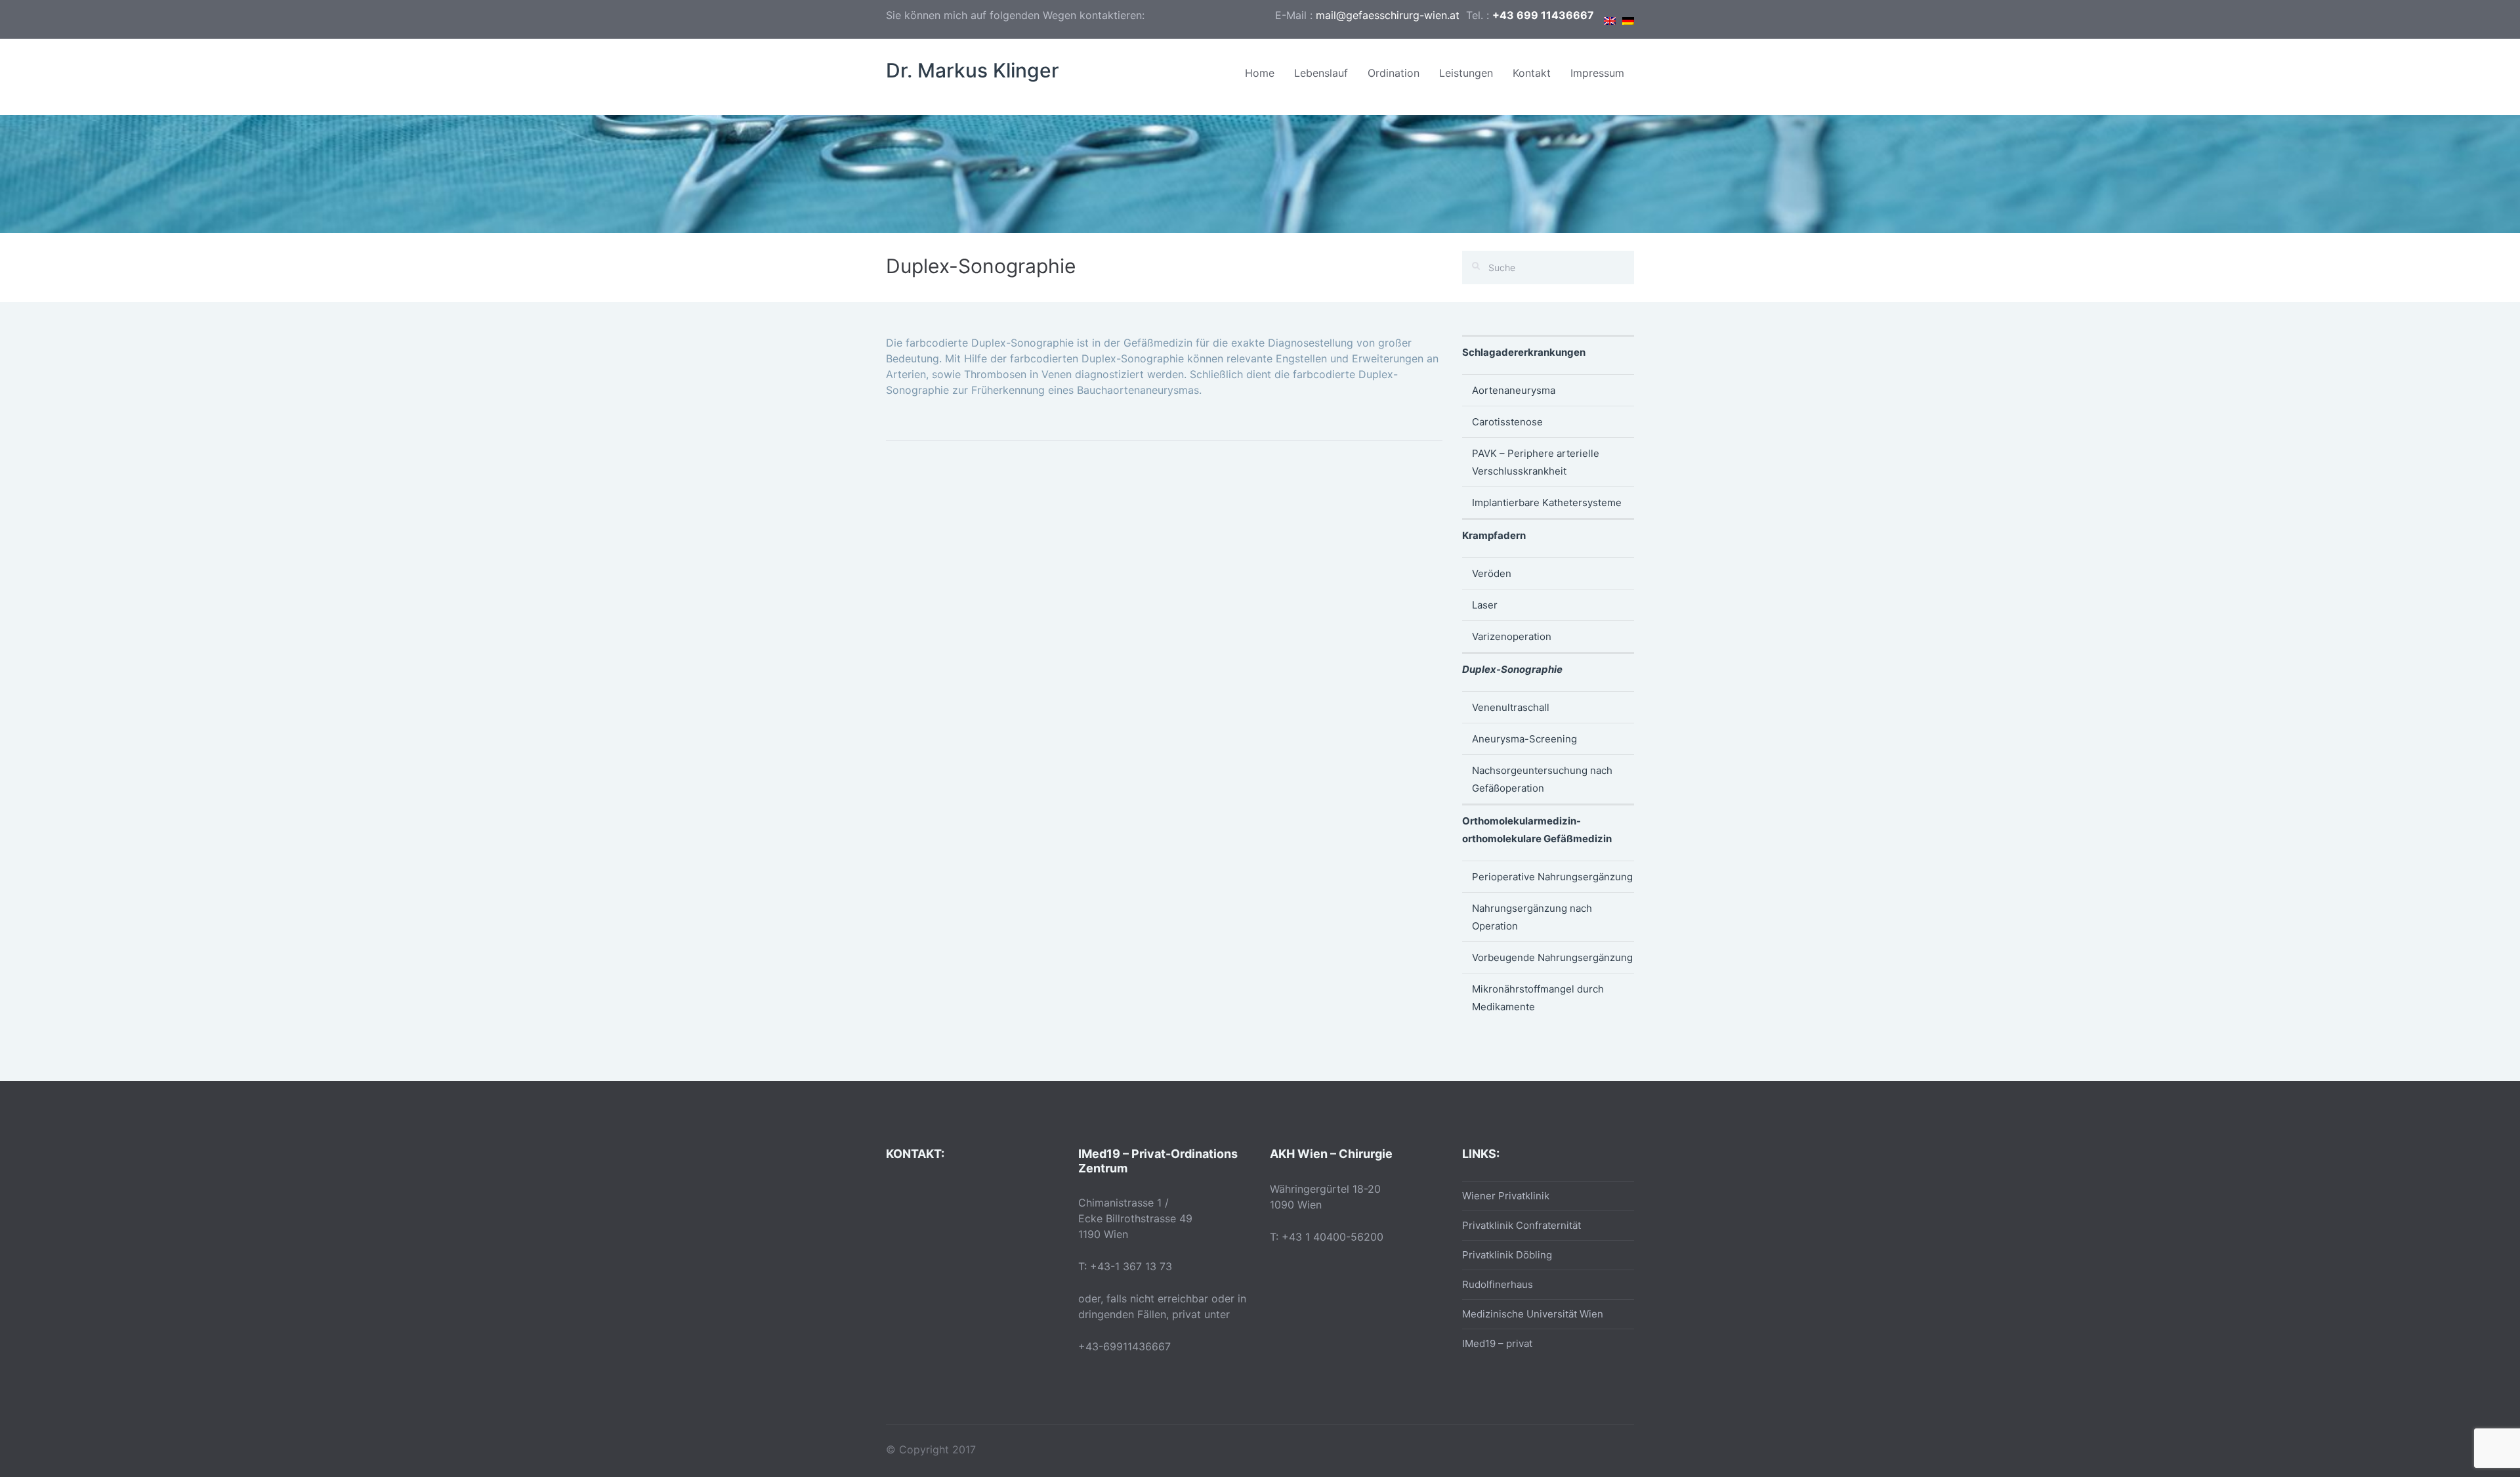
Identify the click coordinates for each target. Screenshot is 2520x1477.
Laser (1485, 605)
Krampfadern (1494, 535)
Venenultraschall (1511, 707)
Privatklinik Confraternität (1522, 1225)
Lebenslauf (1321, 73)
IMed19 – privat (1497, 1343)
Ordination (1394, 73)
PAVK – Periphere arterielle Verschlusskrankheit (1536, 462)
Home (1260, 73)
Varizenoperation (1512, 636)
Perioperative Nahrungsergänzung (1552, 877)
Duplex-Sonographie (1512, 669)
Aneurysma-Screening (1524, 739)
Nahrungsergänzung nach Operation (1532, 917)
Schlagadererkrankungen (1524, 352)
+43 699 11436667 (1543, 15)
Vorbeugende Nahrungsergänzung (1552, 957)
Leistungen (1466, 73)
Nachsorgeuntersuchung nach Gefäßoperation (1542, 779)
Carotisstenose (1507, 422)
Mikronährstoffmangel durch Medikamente (1538, 998)
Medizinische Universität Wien (1533, 1314)
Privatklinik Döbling (1507, 1255)
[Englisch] (1610, 17)
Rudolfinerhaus (1498, 1284)
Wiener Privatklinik (1506, 1196)
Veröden (1492, 573)
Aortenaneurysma (1514, 390)
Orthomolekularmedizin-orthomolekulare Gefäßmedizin (1537, 830)
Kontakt (1532, 73)
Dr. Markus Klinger (973, 70)
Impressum (1597, 73)
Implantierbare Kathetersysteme (1547, 503)
